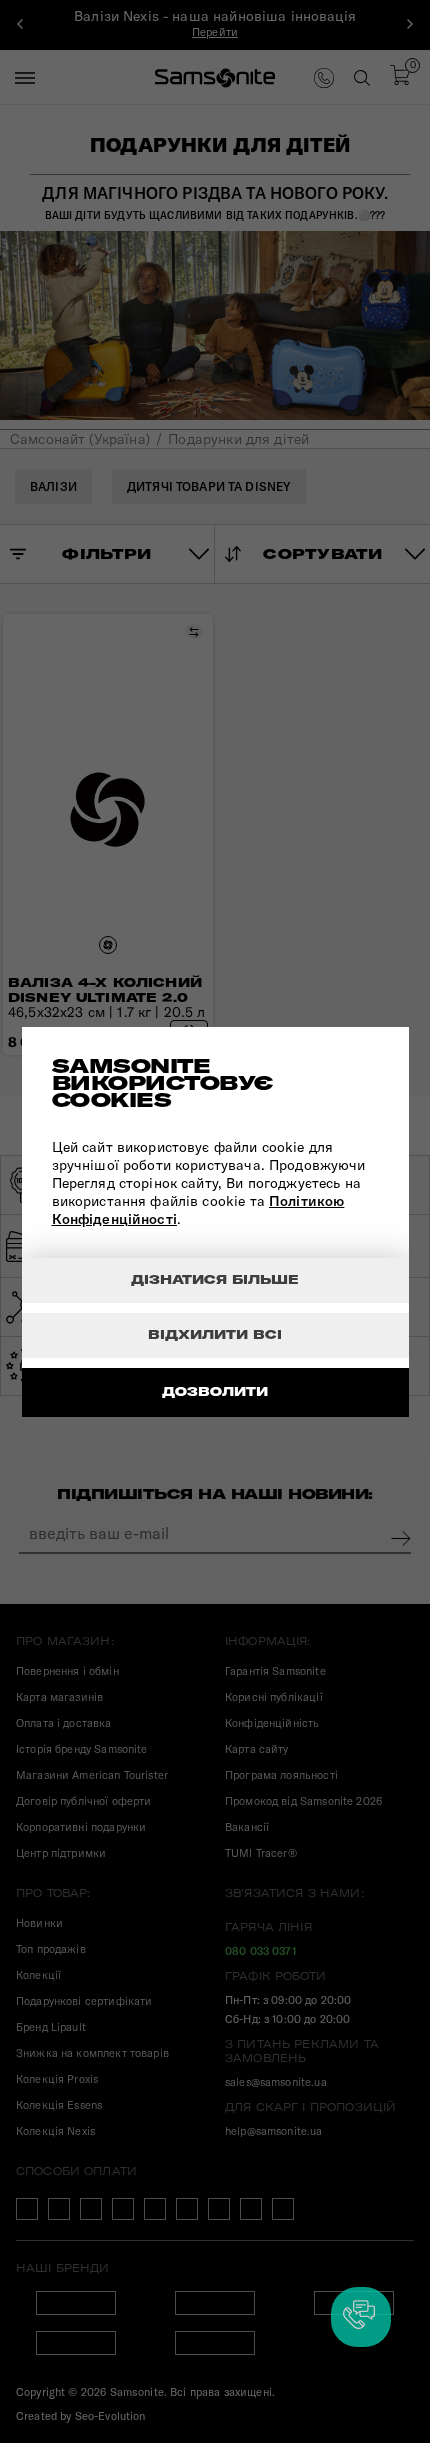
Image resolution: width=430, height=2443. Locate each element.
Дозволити (215, 1391)
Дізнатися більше (215, 1279)
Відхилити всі (215, 1334)
